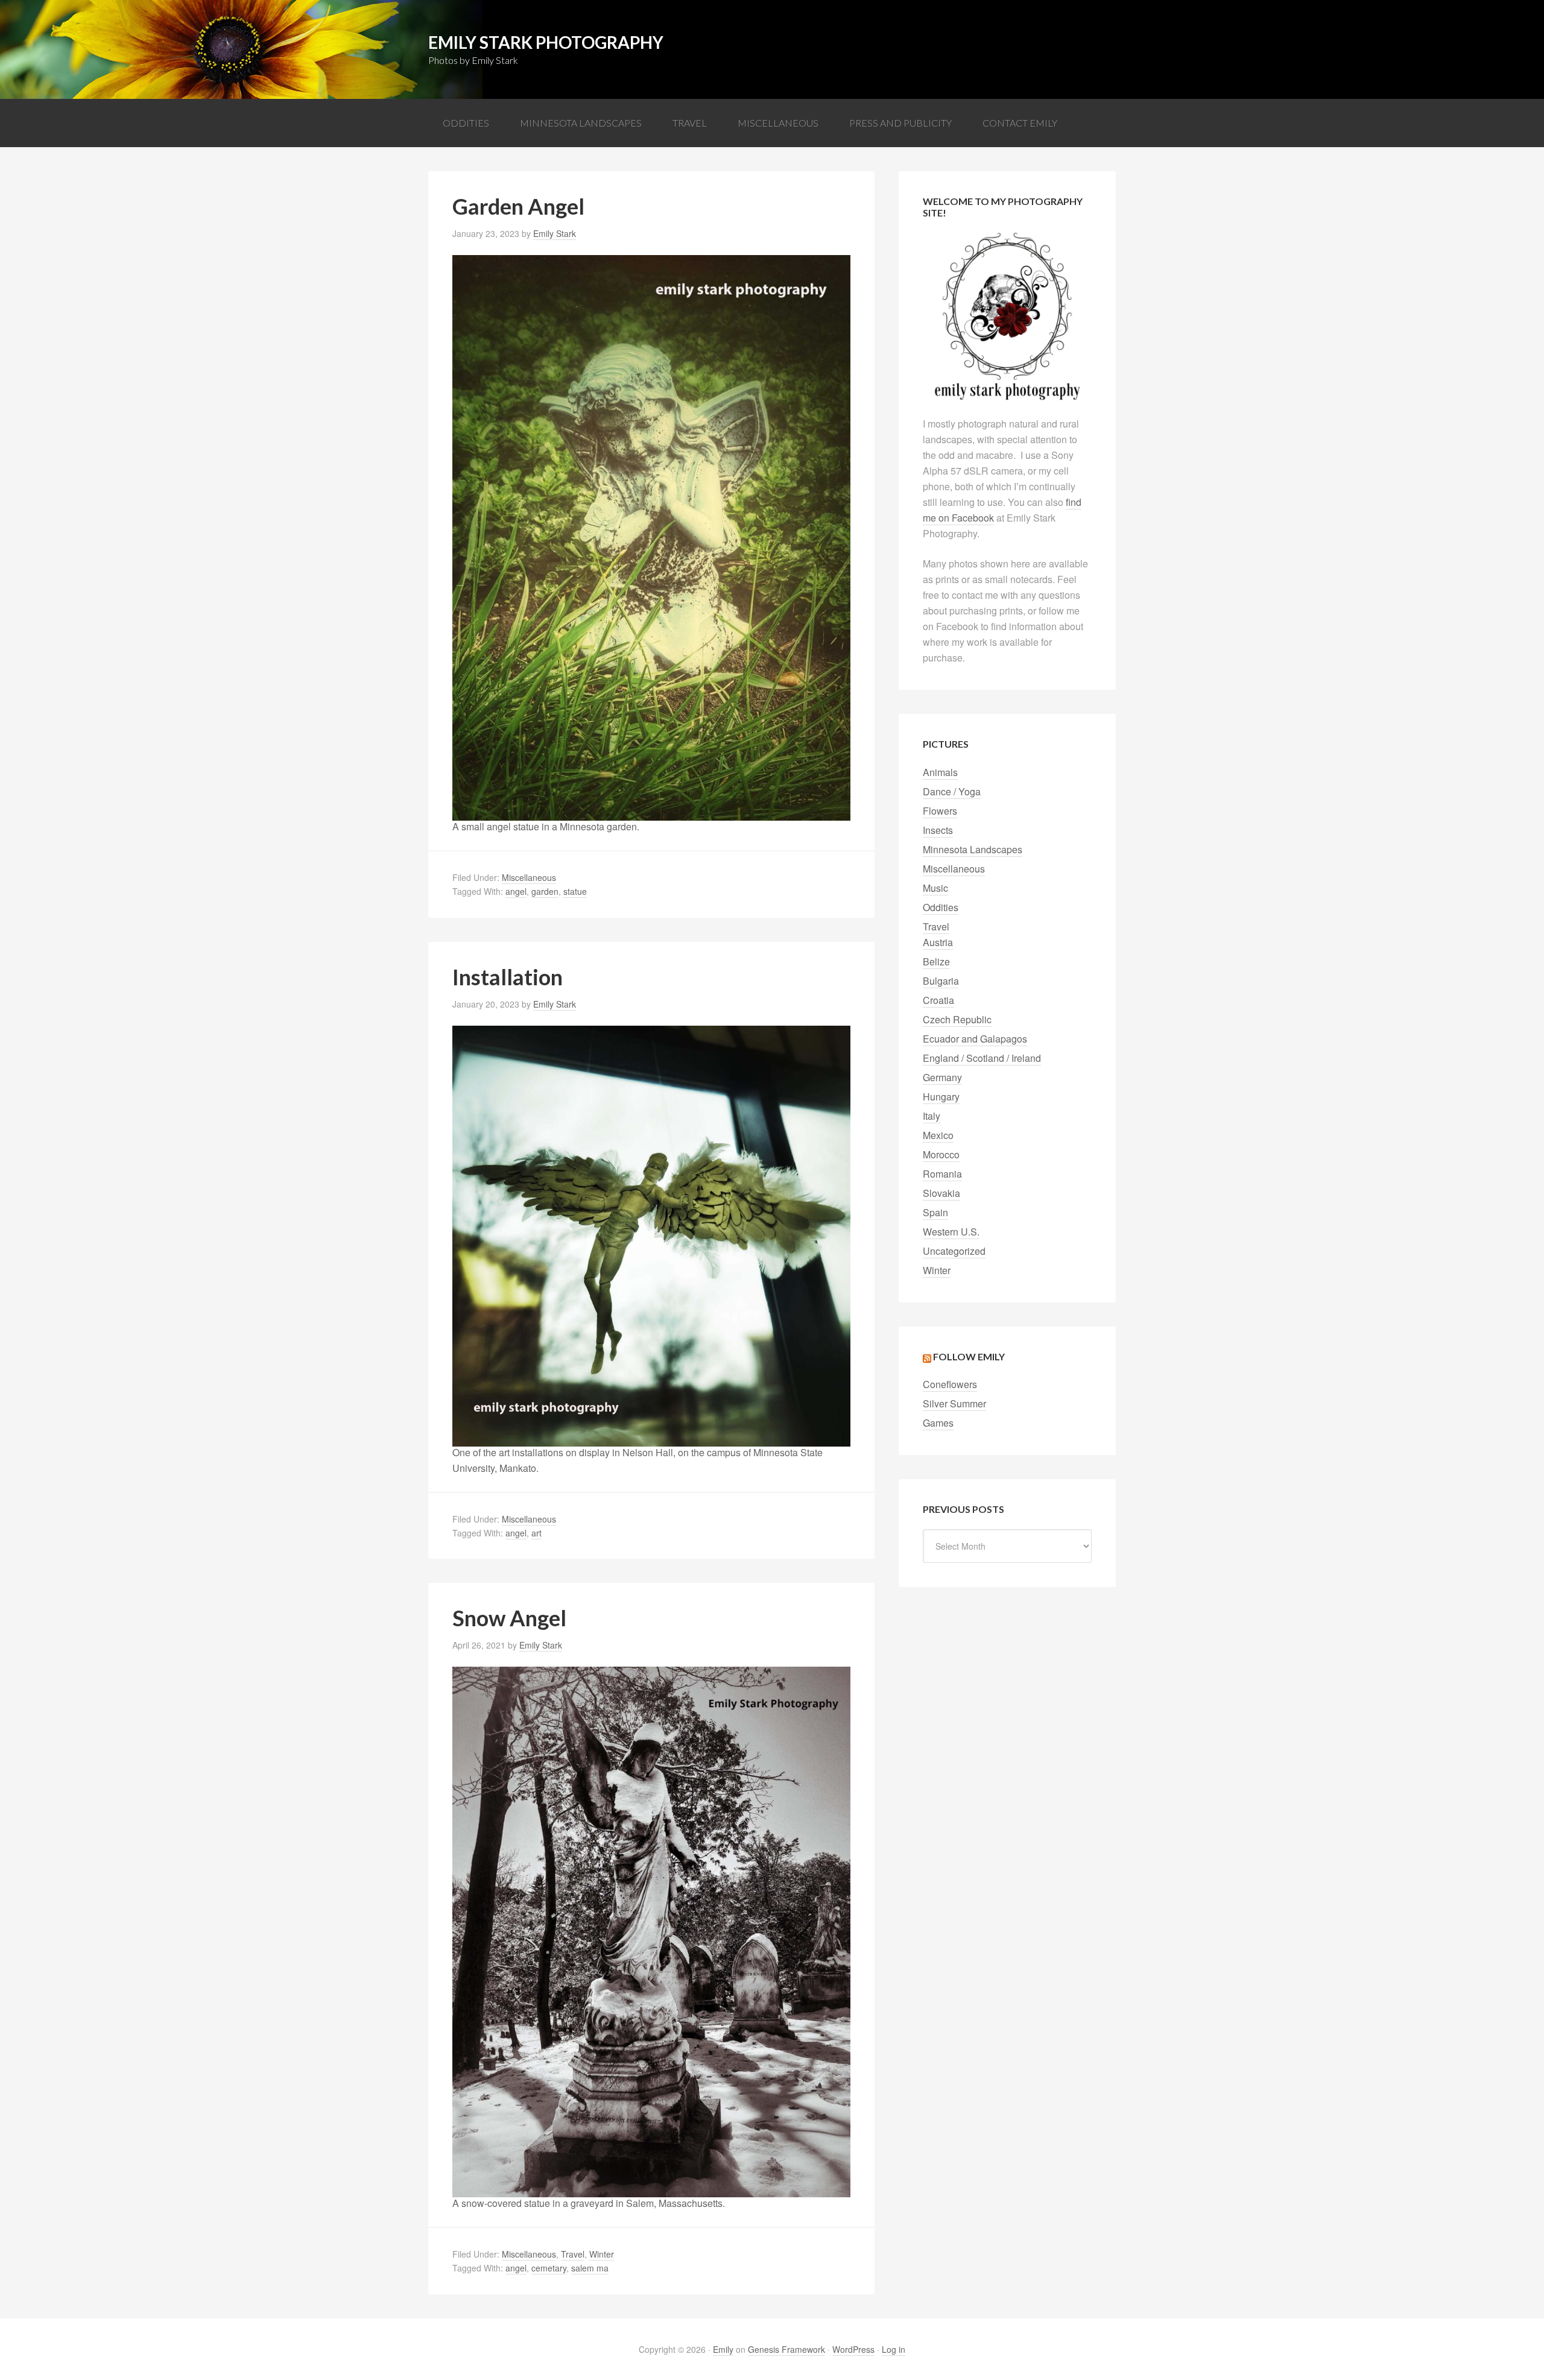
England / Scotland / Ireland (982, 1058)
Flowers (940, 811)
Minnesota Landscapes (973, 849)
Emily (723, 2349)
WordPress (853, 2349)
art (536, 1533)
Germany (942, 1077)
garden (545, 891)
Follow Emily (969, 1356)
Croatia (938, 1000)
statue (575, 891)
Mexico (938, 1135)
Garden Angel (518, 206)
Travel (573, 2254)
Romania (942, 1174)
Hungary (941, 1097)
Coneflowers (950, 1384)
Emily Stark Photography (546, 42)
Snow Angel (509, 1618)
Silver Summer (954, 1403)
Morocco (941, 1154)
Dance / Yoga (952, 791)
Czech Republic (957, 1019)
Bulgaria (941, 981)
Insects (938, 830)
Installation (508, 977)
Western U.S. (951, 1232)
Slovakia (941, 1193)
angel (516, 891)
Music (935, 888)
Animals (940, 772)
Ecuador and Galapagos (975, 1039)
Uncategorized (954, 1251)
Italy (932, 1116)
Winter (602, 2254)
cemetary (549, 2268)
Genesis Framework (786, 2349)
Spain (935, 1212)
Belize (936, 961)
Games (938, 1423)
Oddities (941, 907)
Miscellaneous (529, 877)
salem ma (590, 2268)
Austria (938, 942)
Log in (894, 2349)
